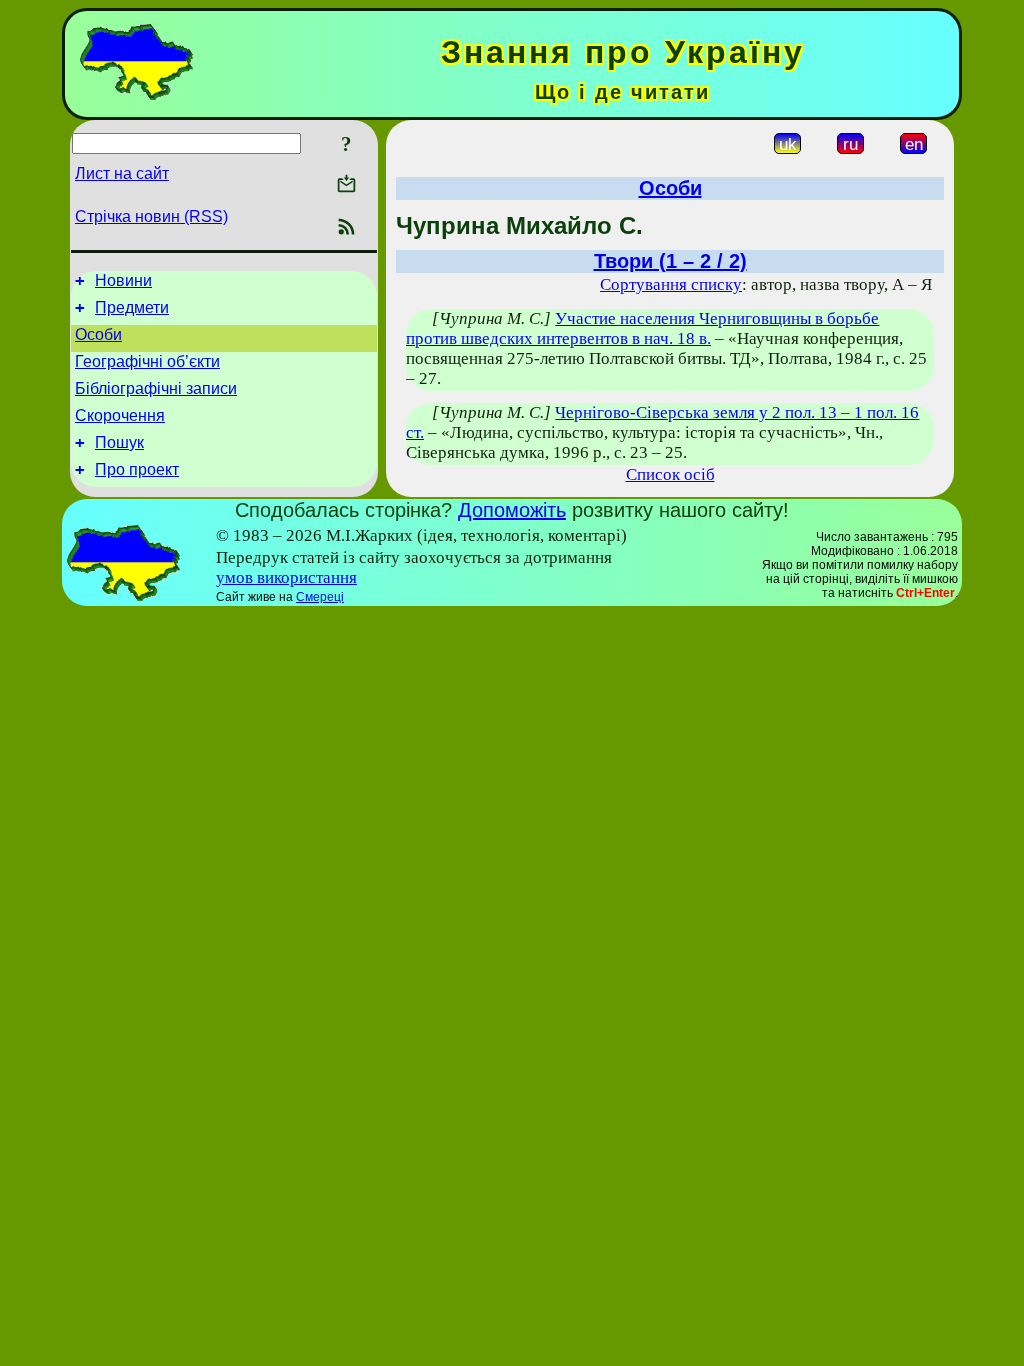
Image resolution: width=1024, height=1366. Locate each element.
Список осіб (670, 474)
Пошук (119, 442)
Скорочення (120, 415)
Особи (98, 334)
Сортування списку (671, 284)
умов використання (286, 577)
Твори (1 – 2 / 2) (670, 261)
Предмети (132, 307)
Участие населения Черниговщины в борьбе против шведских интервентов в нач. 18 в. (642, 328)
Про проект (137, 469)
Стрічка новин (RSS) (151, 216)
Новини (123, 280)
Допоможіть (512, 510)
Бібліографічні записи (156, 388)
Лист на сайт (122, 173)
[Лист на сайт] (346, 185)
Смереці (320, 597)
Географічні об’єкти (147, 361)
